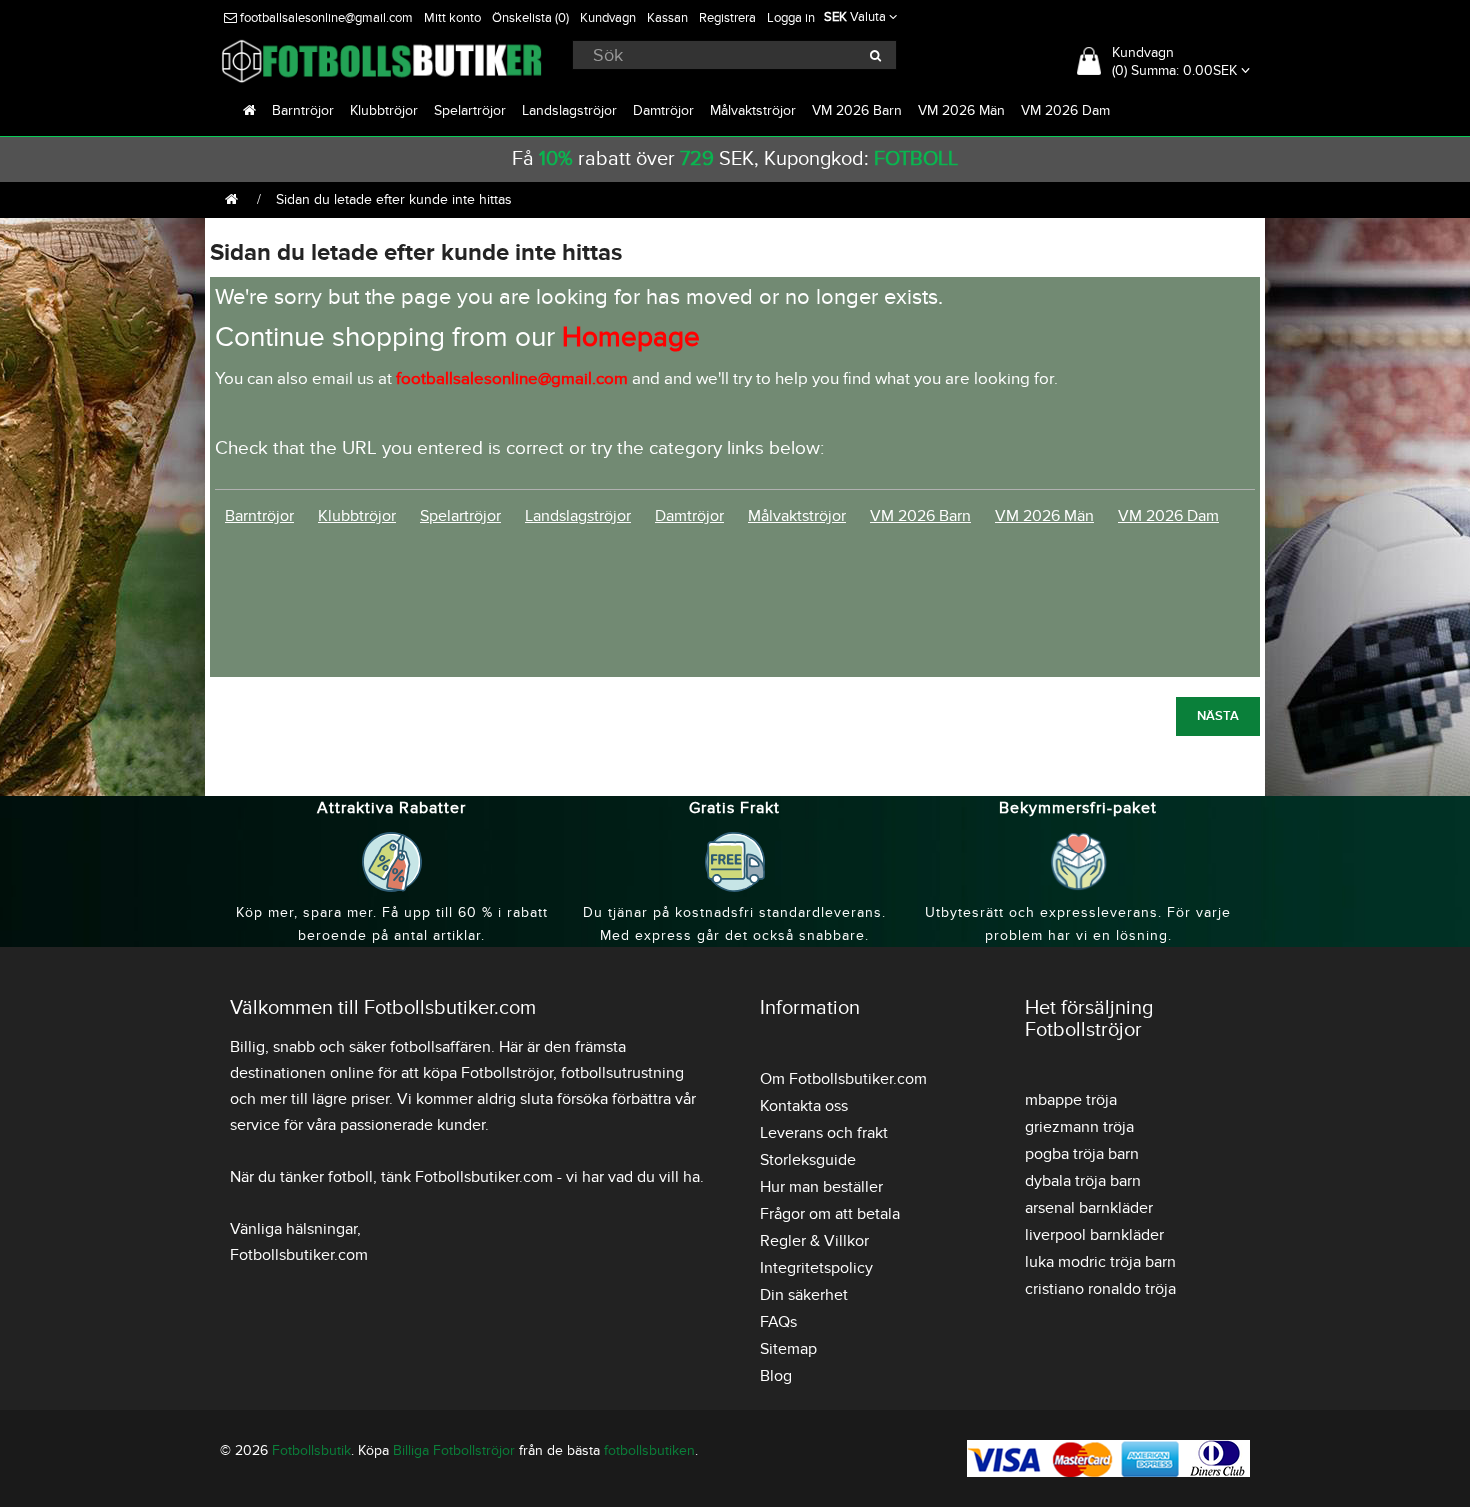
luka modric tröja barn (1100, 1262)
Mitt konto (452, 18)
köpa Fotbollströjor (488, 1073)
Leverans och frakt (824, 1133)
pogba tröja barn (1082, 1154)
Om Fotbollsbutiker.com (843, 1079)
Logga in (791, 18)
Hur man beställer (821, 1187)
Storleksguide (808, 1160)
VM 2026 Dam (1065, 110)
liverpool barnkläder (1094, 1235)
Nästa (1218, 716)
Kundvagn (608, 18)
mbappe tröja (1071, 1100)
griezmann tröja (1079, 1127)
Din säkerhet (804, 1295)
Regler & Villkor (814, 1241)
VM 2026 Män (961, 110)
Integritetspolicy (816, 1268)
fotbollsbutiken (649, 1450)
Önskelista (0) (530, 18)
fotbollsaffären (440, 1047)
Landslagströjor (569, 110)
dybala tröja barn (1083, 1181)
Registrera (727, 18)
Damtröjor (663, 110)
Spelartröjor (470, 110)
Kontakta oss (804, 1106)
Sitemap (788, 1349)
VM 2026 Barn (857, 110)
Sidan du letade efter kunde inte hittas (394, 199)
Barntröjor (303, 110)
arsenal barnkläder (1089, 1208)
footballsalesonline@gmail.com (325, 18)
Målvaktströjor (753, 110)
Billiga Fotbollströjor (454, 1450)
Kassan (667, 18)
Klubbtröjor (384, 110)
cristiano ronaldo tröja (1100, 1289)
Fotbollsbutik (311, 1450)
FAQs (778, 1322)
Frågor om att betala (830, 1214)
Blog (776, 1376)
